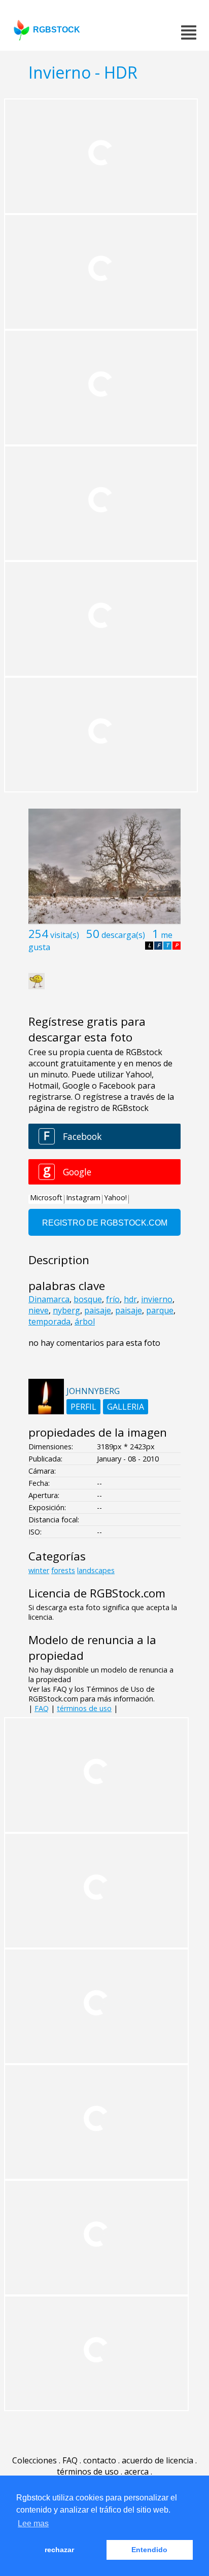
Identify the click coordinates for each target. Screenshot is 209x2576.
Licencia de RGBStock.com (97, 1593)
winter (39, 1570)
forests (63, 1570)
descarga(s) (123, 935)
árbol (85, 1321)
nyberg (66, 1310)
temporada (49, 1321)
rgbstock (57, 30)
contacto (100, 2460)
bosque (88, 1299)
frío (113, 1299)
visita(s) (65, 935)
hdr (130, 1299)
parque (160, 1310)
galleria (126, 1407)
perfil (83, 1407)
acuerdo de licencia (158, 2460)
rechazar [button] (59, 2550)
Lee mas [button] (33, 2523)
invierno (157, 1299)
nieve (39, 1310)
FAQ (42, 1708)
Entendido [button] (149, 2550)
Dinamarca (49, 1299)
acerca (136, 2471)
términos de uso (84, 1708)
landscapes (96, 1570)
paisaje (98, 1310)
